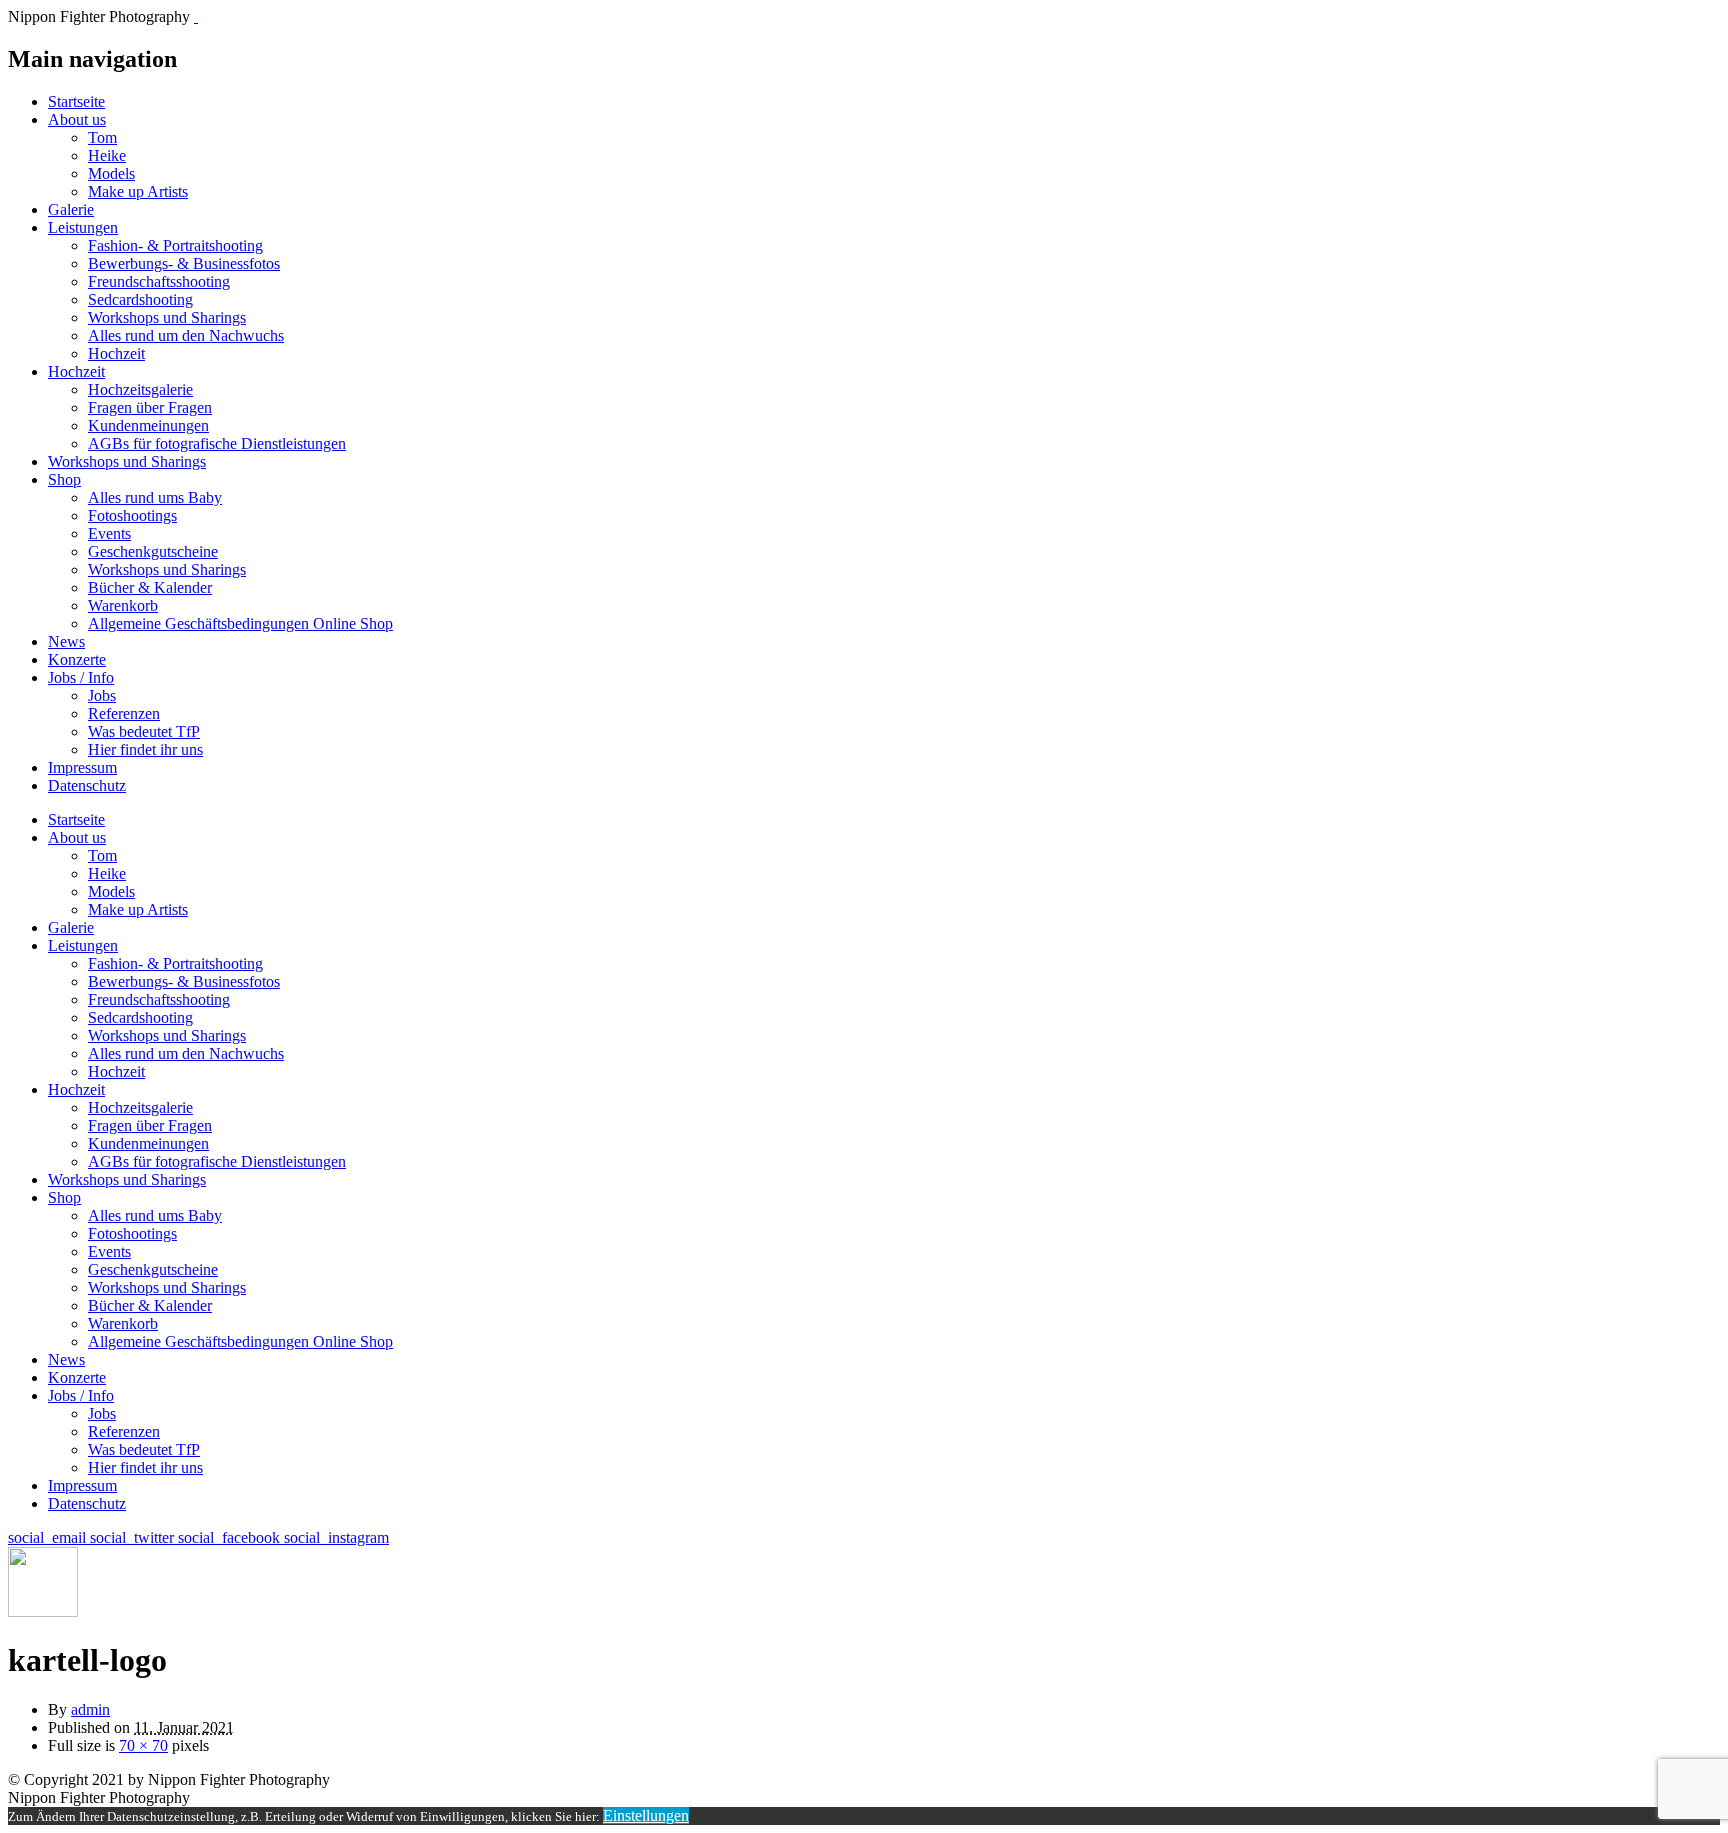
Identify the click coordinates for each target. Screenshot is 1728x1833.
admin (90, 1709)
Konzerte (77, 659)
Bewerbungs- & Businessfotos (184, 263)
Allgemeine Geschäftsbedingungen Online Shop (240, 623)
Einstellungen (646, 1815)
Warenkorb (123, 605)
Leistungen (83, 227)
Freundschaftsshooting (159, 281)
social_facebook (231, 1537)
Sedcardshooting (140, 299)
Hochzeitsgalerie (140, 389)
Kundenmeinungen (148, 425)
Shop (64, 479)
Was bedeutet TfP (144, 731)
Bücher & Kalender (150, 587)
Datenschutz (87, 785)
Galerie (71, 209)
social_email (49, 1537)
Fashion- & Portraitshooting (175, 245)
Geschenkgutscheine (153, 551)
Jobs (102, 695)
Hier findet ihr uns (145, 749)
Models (111, 173)
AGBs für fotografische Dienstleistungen (217, 443)
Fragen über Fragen (150, 407)
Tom (102, 137)
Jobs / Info (81, 677)
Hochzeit (116, 353)
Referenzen (124, 713)
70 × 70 (143, 1745)
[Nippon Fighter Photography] (196, 16)
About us (77, 119)
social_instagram (336, 1537)
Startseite (76, 101)
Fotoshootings (132, 515)
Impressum (82, 767)
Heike (107, 155)
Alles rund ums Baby (155, 497)
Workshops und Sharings (167, 317)
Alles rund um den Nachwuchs (186, 335)
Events (109, 533)
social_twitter (134, 1537)
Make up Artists (138, 191)
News (66, 641)
